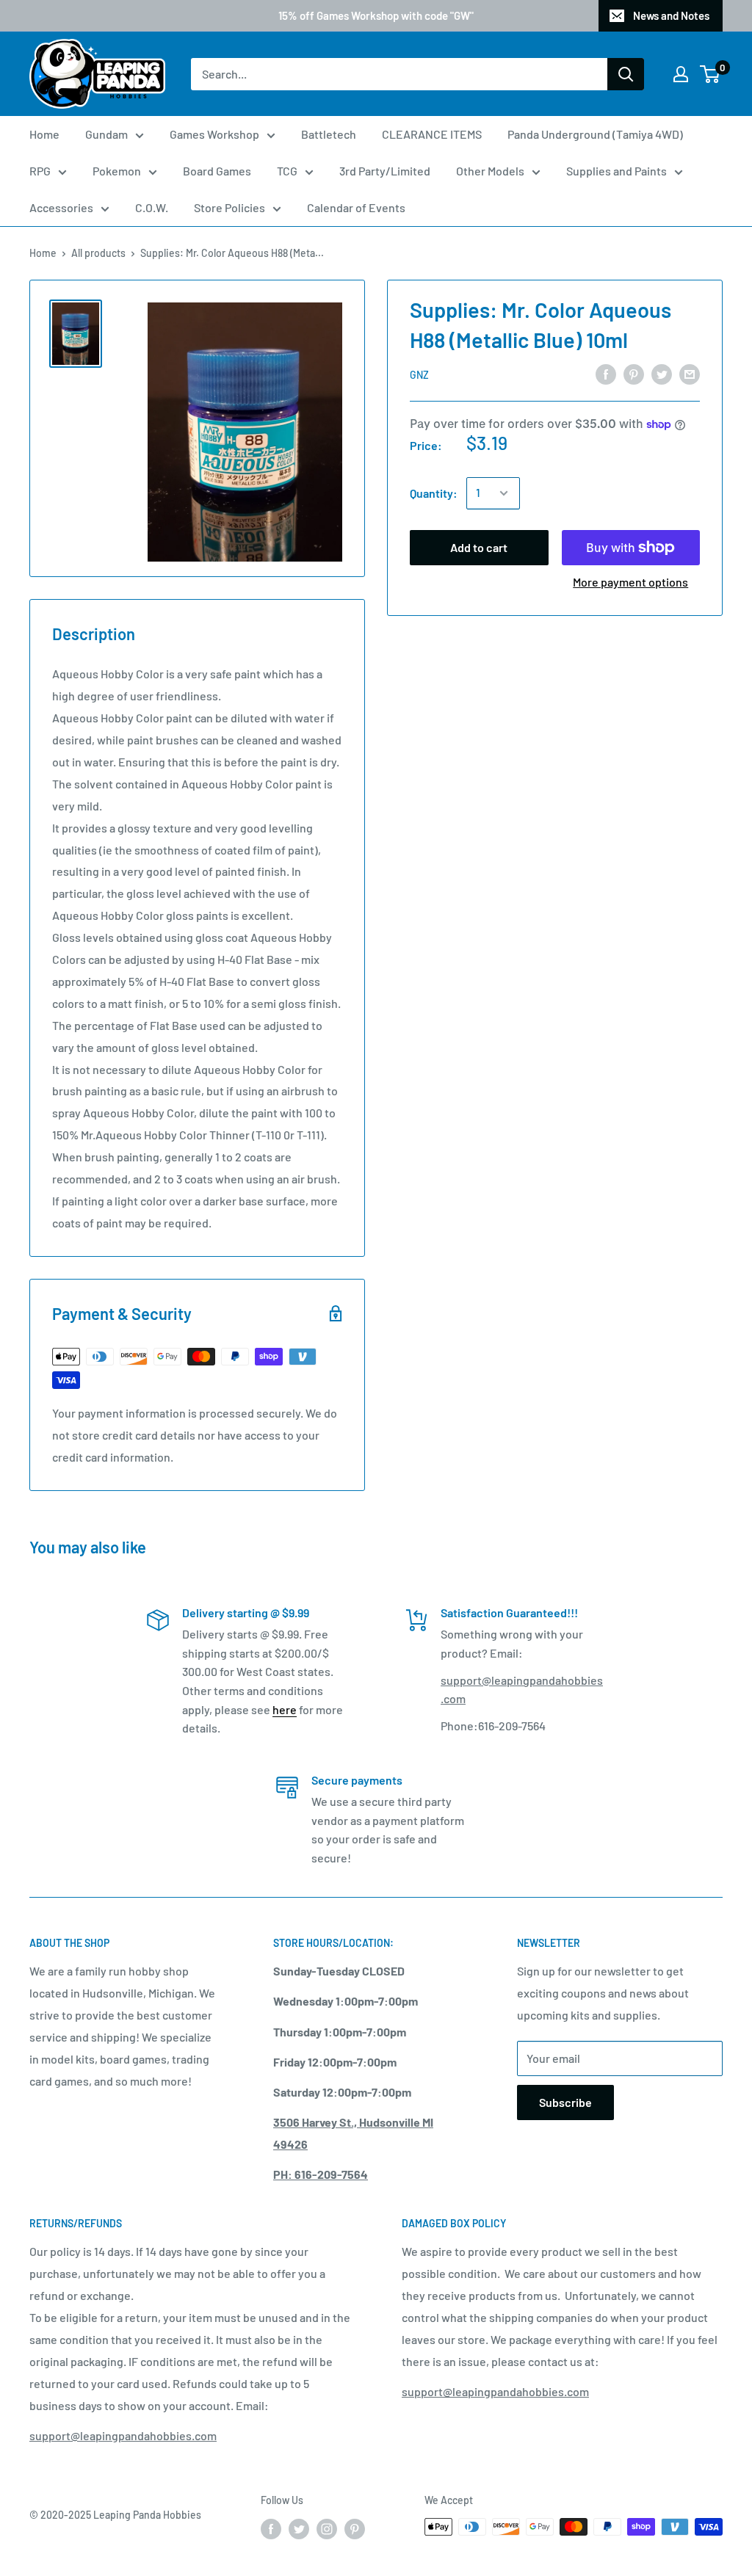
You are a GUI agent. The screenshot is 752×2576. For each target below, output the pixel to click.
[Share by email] (690, 373)
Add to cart (479, 547)
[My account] (681, 74)
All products (98, 253)
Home (44, 134)
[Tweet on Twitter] (662, 373)
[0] (711, 74)
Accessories (61, 207)
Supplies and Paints (617, 171)
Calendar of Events (356, 207)
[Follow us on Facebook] (271, 2528)
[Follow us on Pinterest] (355, 2528)
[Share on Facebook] (606, 373)
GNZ (419, 375)
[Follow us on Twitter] (299, 2528)
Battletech (329, 134)
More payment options (630, 582)
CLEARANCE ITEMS (432, 134)
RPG (40, 171)
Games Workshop (214, 134)
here (285, 1709)
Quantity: (434, 493)
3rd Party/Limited (385, 171)
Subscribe (565, 2102)
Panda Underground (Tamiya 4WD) (595, 134)
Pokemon (117, 171)
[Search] (626, 74)
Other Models (490, 171)
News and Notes (671, 15)
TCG (287, 171)
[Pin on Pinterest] (634, 373)
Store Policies (229, 207)
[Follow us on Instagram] (327, 2528)
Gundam (106, 134)
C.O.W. (152, 207)
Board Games (217, 171)
